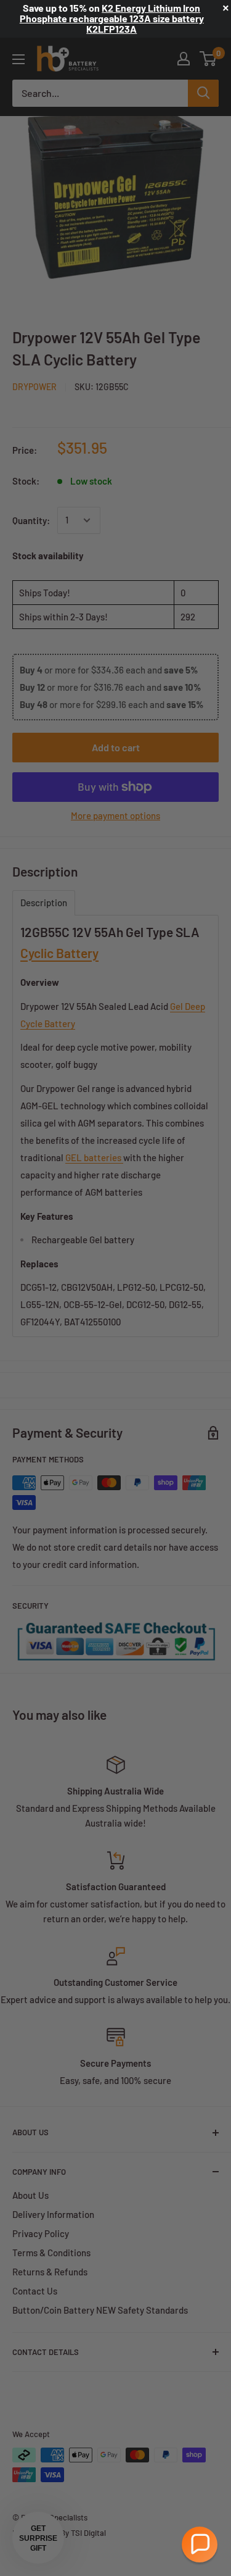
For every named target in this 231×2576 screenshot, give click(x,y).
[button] (200, 2545)
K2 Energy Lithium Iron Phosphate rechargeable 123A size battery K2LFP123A (112, 18)
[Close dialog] (218, 1230)
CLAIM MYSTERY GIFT (60, 1345)
